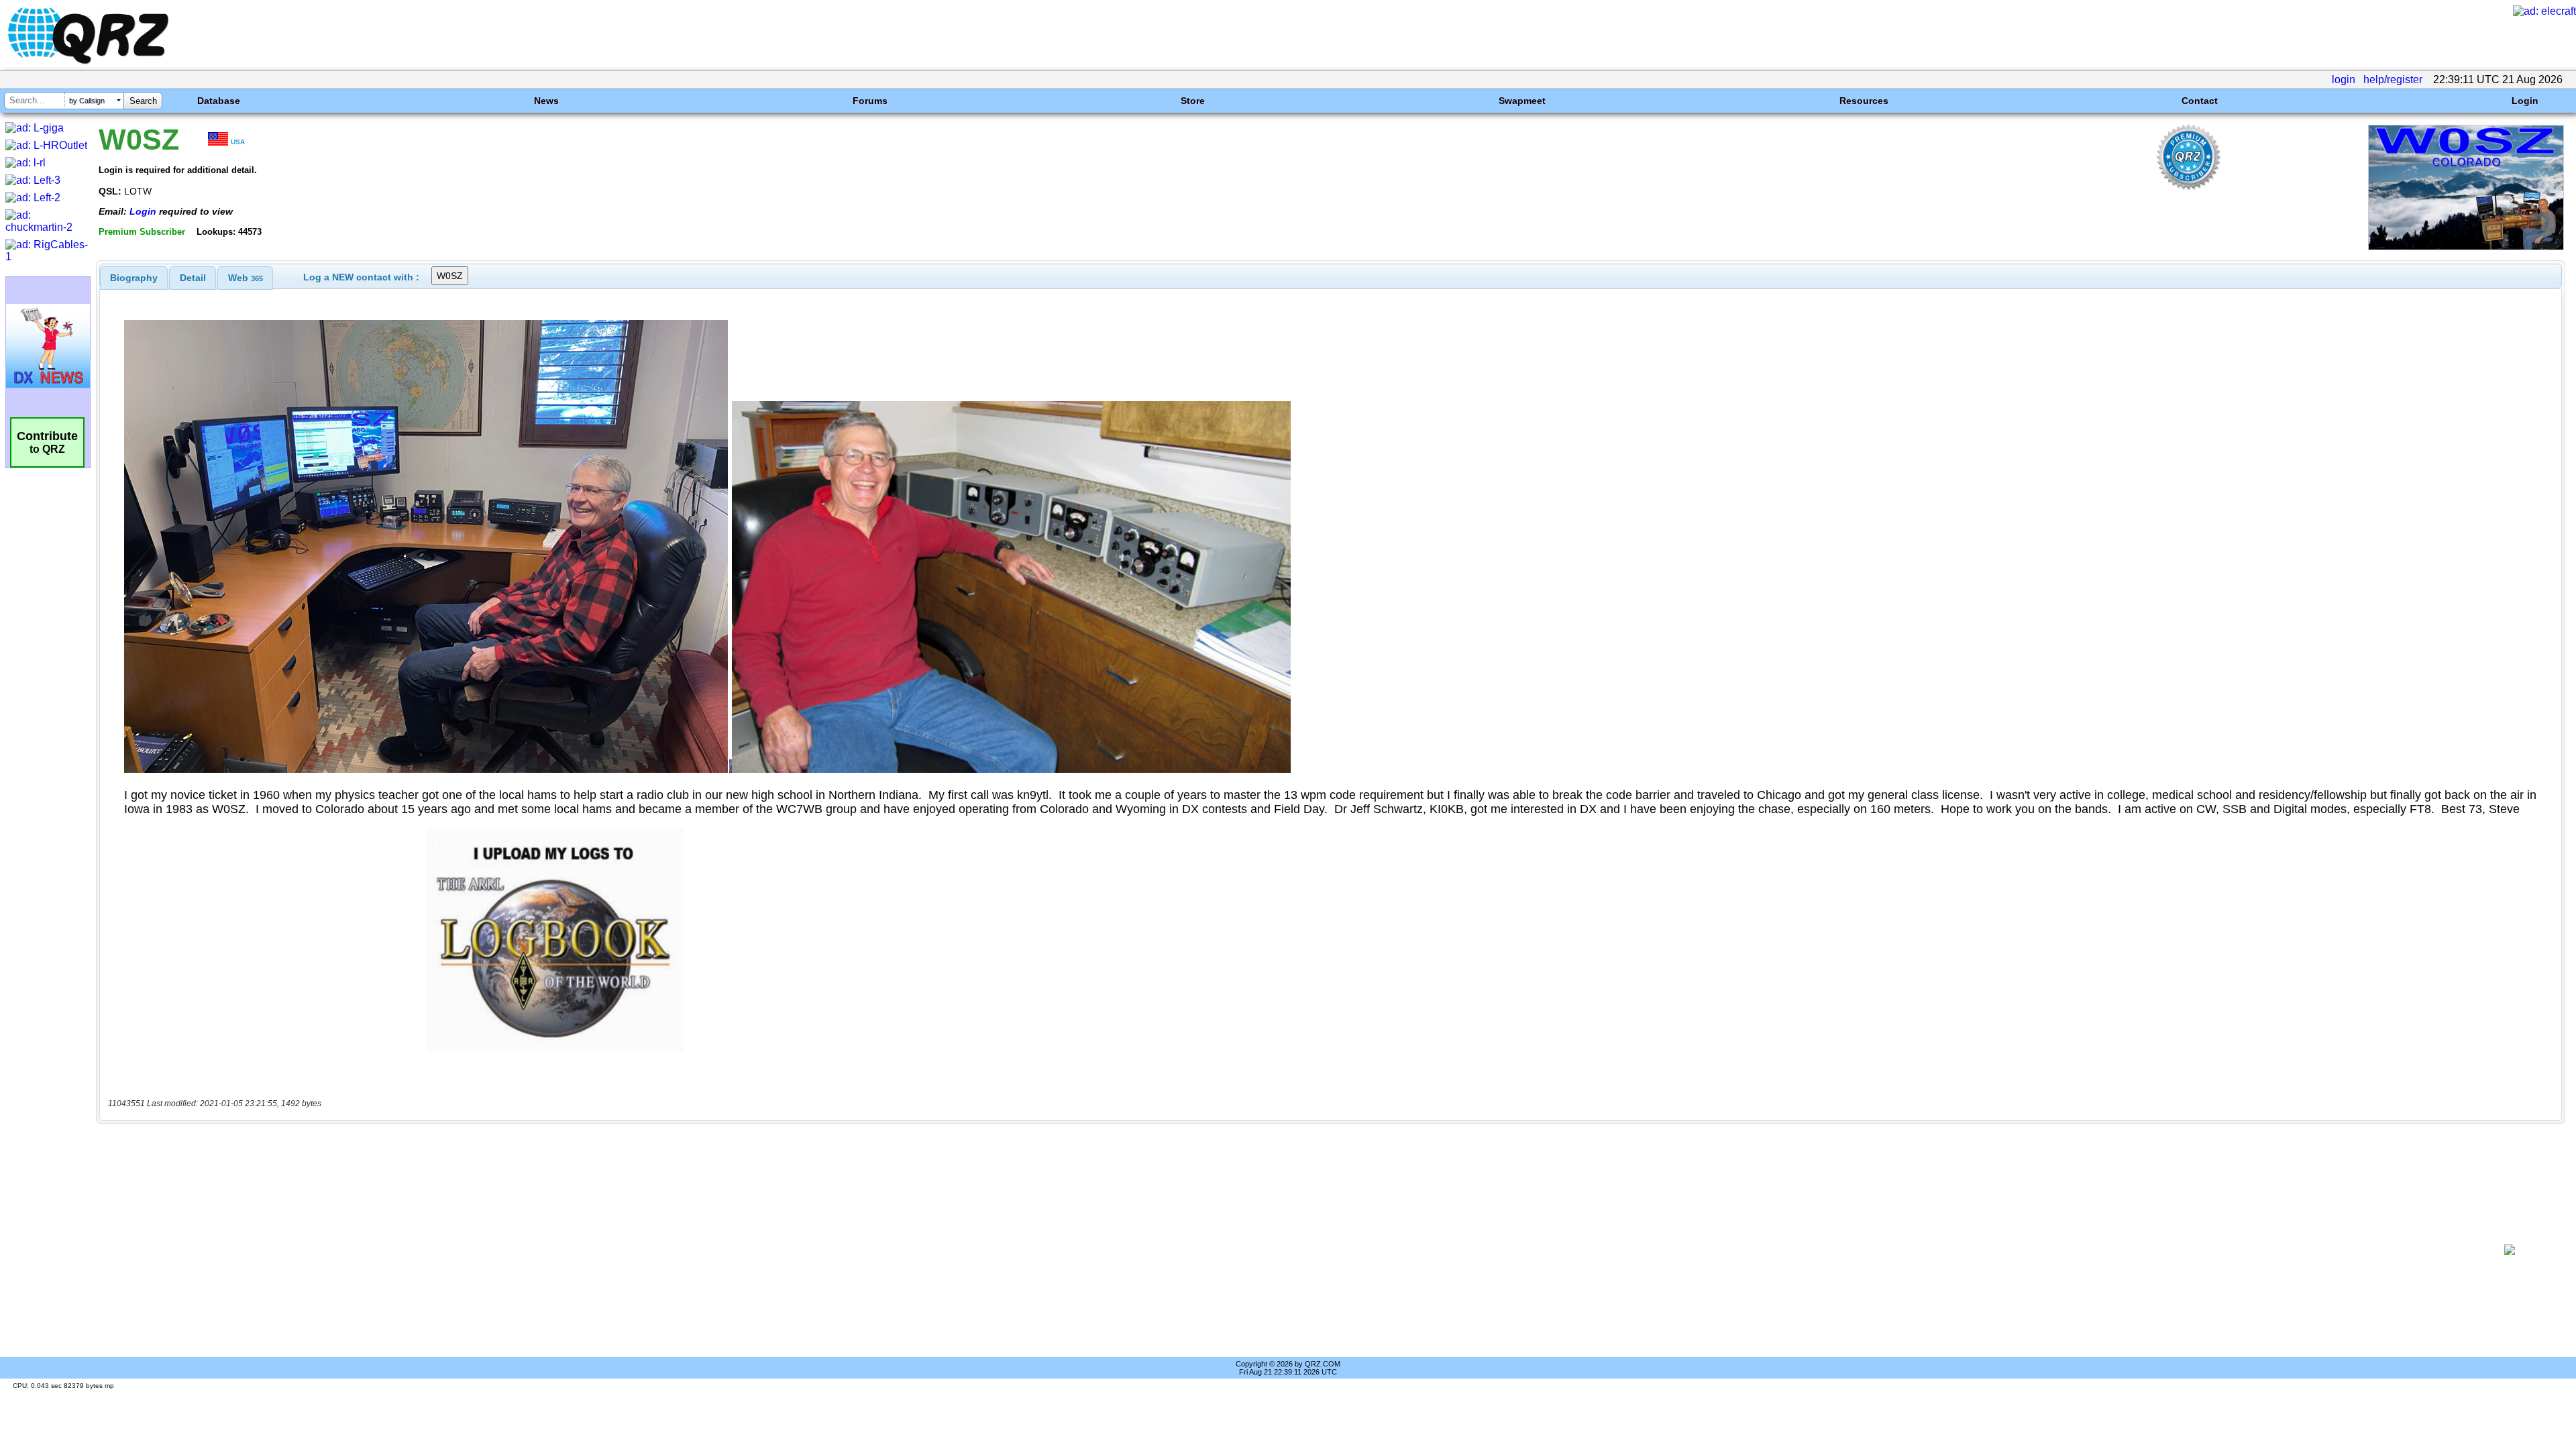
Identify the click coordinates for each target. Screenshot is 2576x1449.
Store (1193, 101)
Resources (1864, 101)
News (546, 101)
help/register (2393, 79)
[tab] (134, 278)
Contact (2200, 101)
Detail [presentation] (193, 278)
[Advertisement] (1286, 1250)
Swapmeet (1522, 101)
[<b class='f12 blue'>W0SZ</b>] (2466, 247)
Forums (870, 101)
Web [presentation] (246, 278)
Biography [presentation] (134, 278)
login (2344, 79)
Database (219, 101)
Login (2525, 101)
